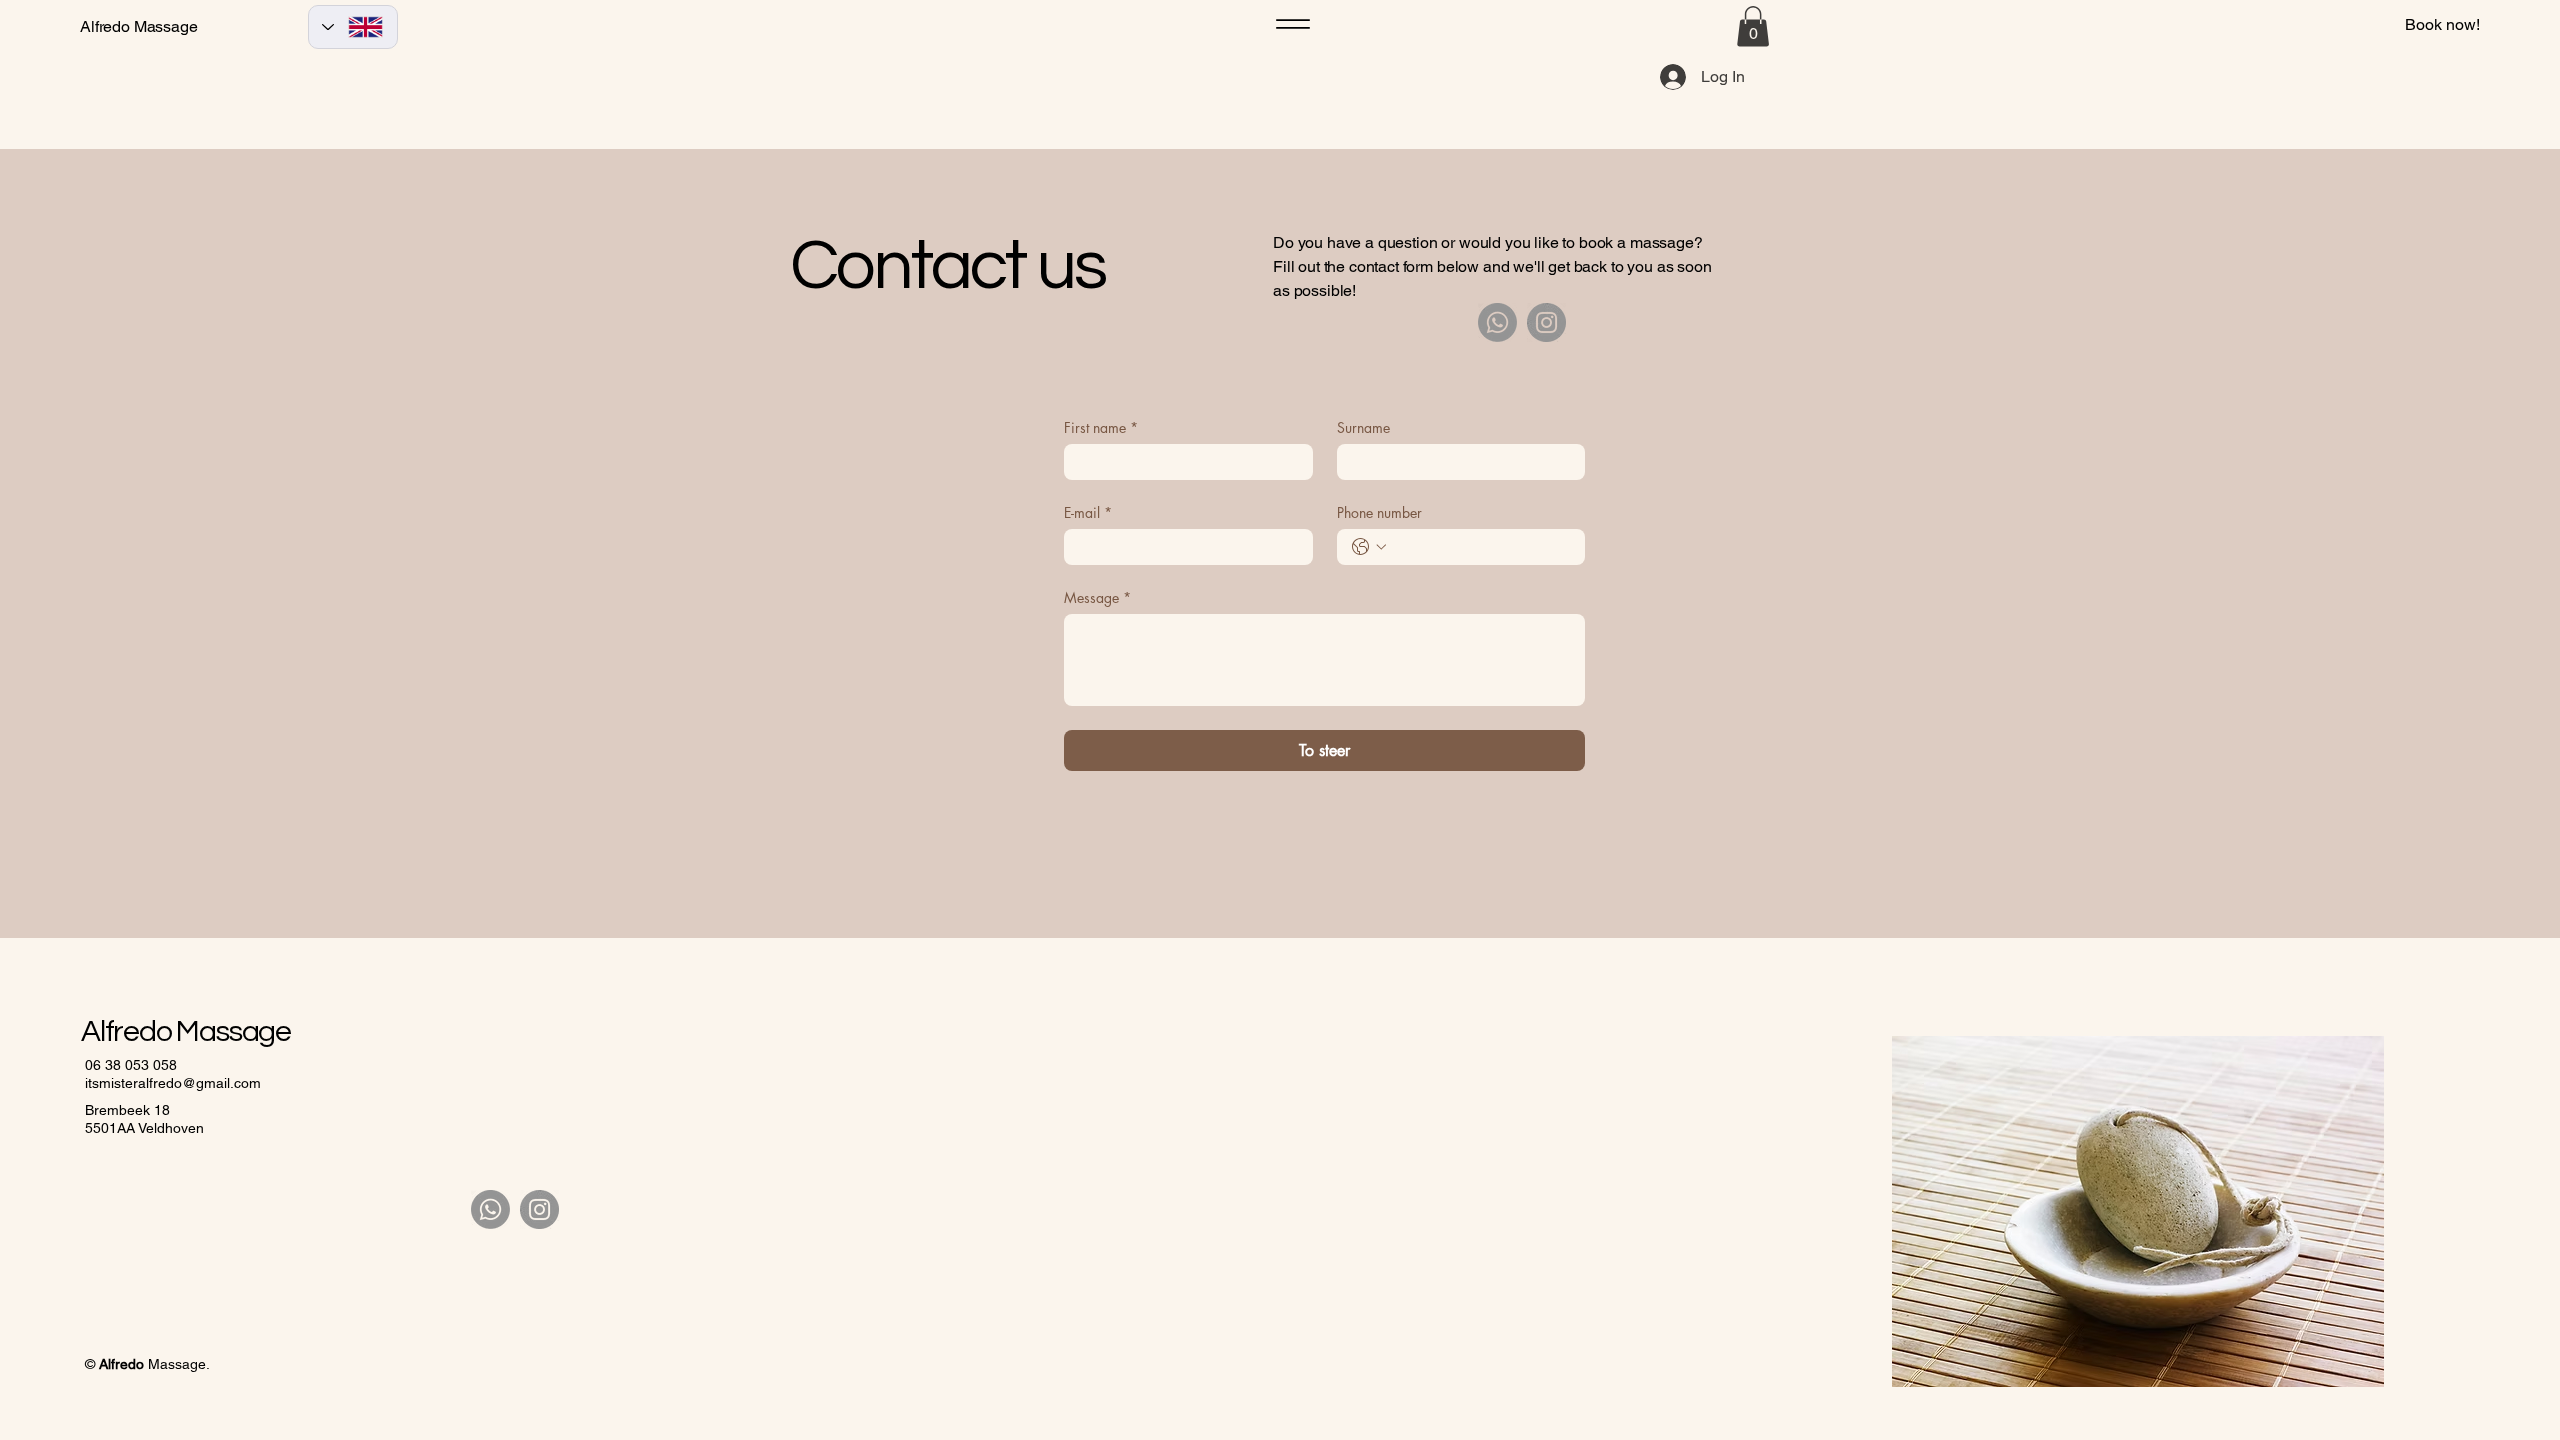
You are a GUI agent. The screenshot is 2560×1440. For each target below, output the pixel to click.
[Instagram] (1546, 322)
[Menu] (1293, 24)
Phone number (1379, 512)
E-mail (1088, 512)
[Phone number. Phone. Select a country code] (1369, 547)
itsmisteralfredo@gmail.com (173, 1083)
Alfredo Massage (139, 26)
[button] (1753, 26)
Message (1097, 597)
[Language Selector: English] (353, 27)
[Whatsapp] (1497, 322)
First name (1101, 427)
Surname (1363, 427)
